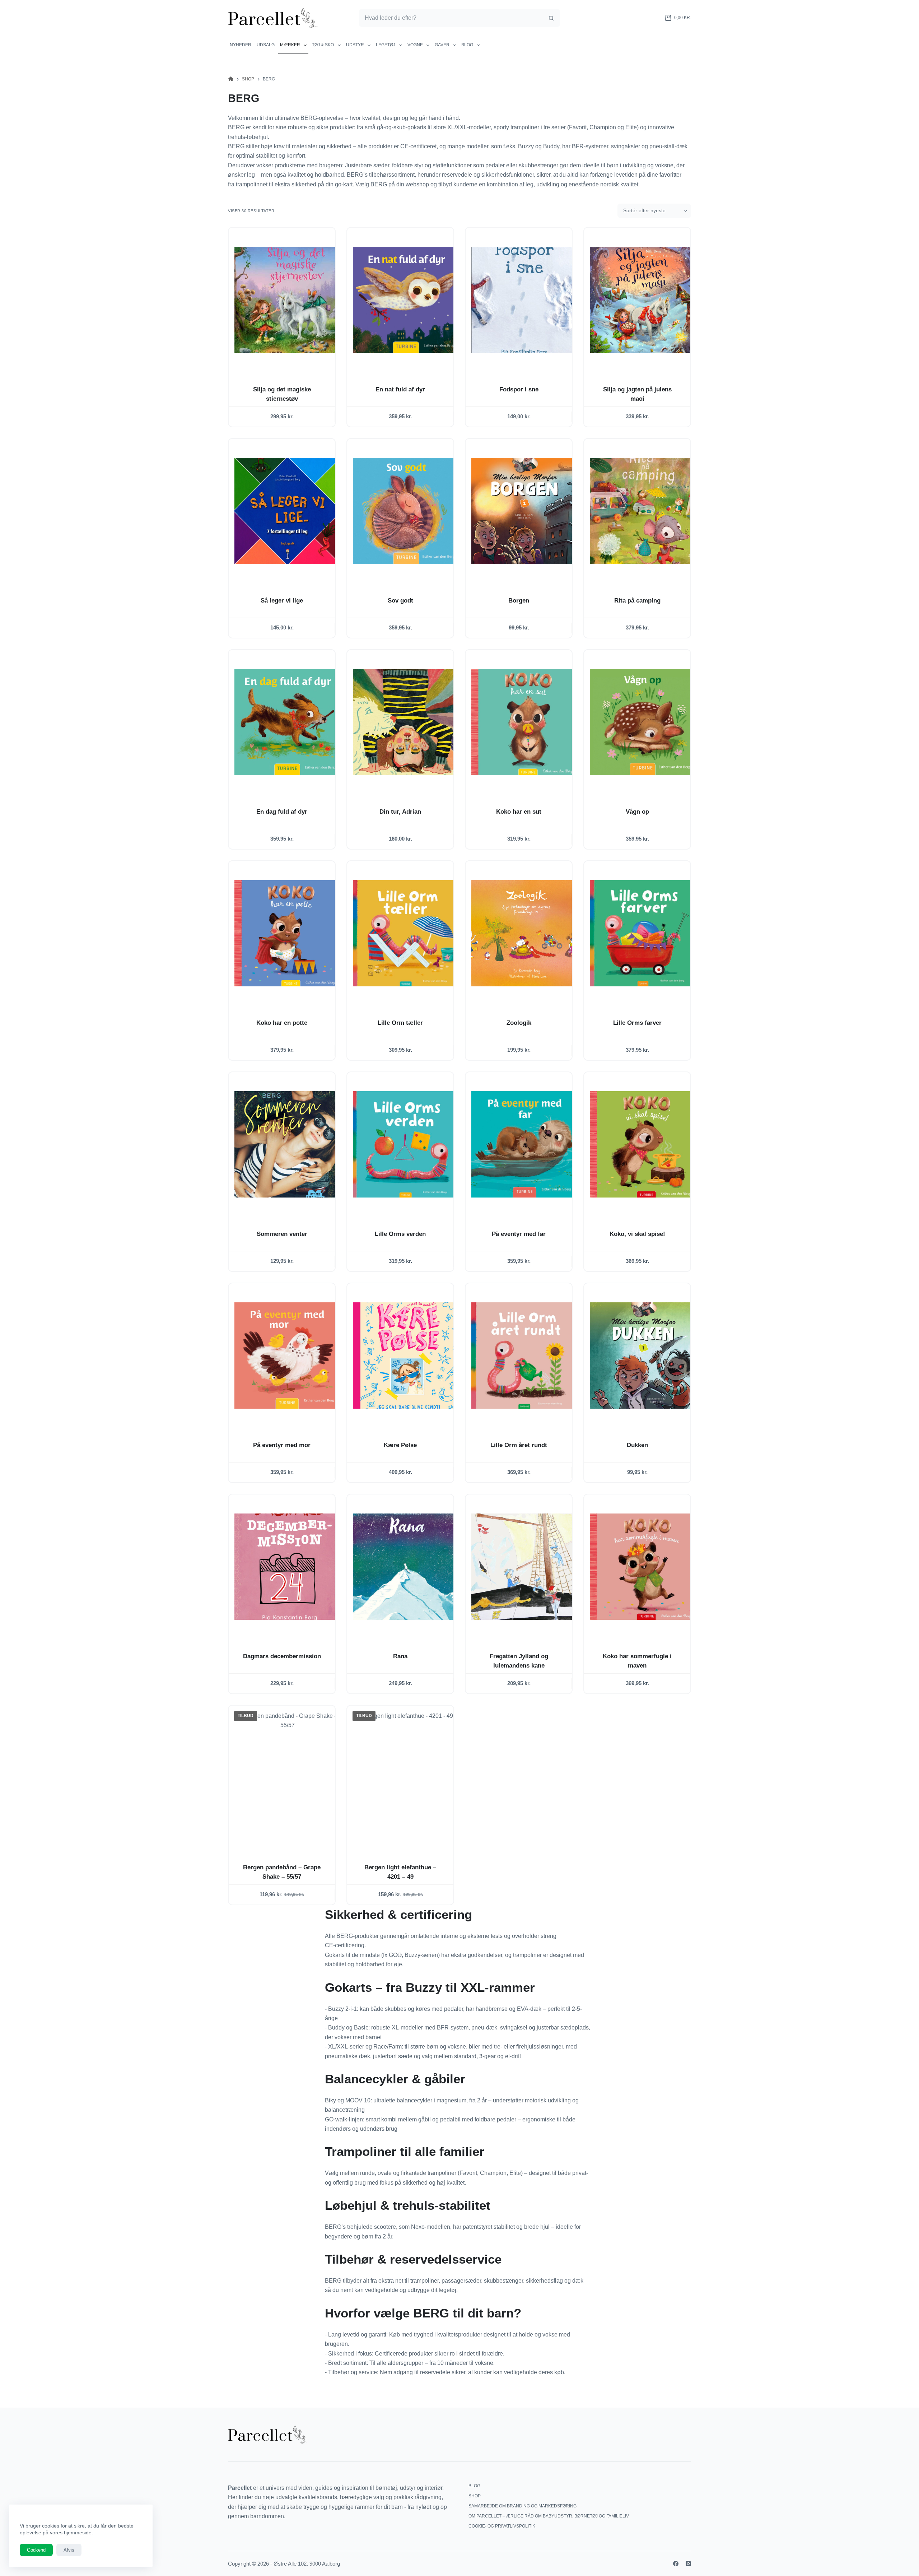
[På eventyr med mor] (288, 1356)
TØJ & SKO (323, 45)
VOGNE (415, 45)
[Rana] (406, 1567)
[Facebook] (676, 2564)
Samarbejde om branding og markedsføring (523, 2506)
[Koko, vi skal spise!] (643, 1144)
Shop (475, 2496)
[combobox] (451, 18)
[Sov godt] (406, 511)
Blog (467, 45)
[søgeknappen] (551, 18)
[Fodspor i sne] (524, 300)
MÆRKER (290, 45)
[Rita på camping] (643, 511)
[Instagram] (688, 2564)
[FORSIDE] (231, 79)
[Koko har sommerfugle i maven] (643, 1567)
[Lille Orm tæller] (406, 933)
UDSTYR (355, 45)
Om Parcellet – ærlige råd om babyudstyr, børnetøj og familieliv (549, 2516)
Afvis (69, 2550)
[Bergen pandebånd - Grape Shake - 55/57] (288, 1778)
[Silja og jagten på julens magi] (643, 300)
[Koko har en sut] (524, 722)
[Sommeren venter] (288, 1144)
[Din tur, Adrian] (406, 722)
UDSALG (266, 45)
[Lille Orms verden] (406, 1144)
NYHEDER (241, 45)
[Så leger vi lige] (288, 511)
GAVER (442, 45)
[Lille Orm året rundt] (524, 1356)
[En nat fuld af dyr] (406, 300)
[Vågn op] (643, 722)
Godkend (36, 2550)
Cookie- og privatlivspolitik (502, 2526)
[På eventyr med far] (524, 1144)
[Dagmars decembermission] (288, 1567)
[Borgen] (524, 511)
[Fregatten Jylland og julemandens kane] (524, 1567)
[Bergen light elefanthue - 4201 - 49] (406, 1778)
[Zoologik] (524, 933)
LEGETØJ (386, 45)
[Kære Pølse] (406, 1356)
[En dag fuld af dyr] (288, 722)
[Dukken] (643, 1356)
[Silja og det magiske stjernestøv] (288, 300)
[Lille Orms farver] (643, 933)
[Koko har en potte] (288, 933)
